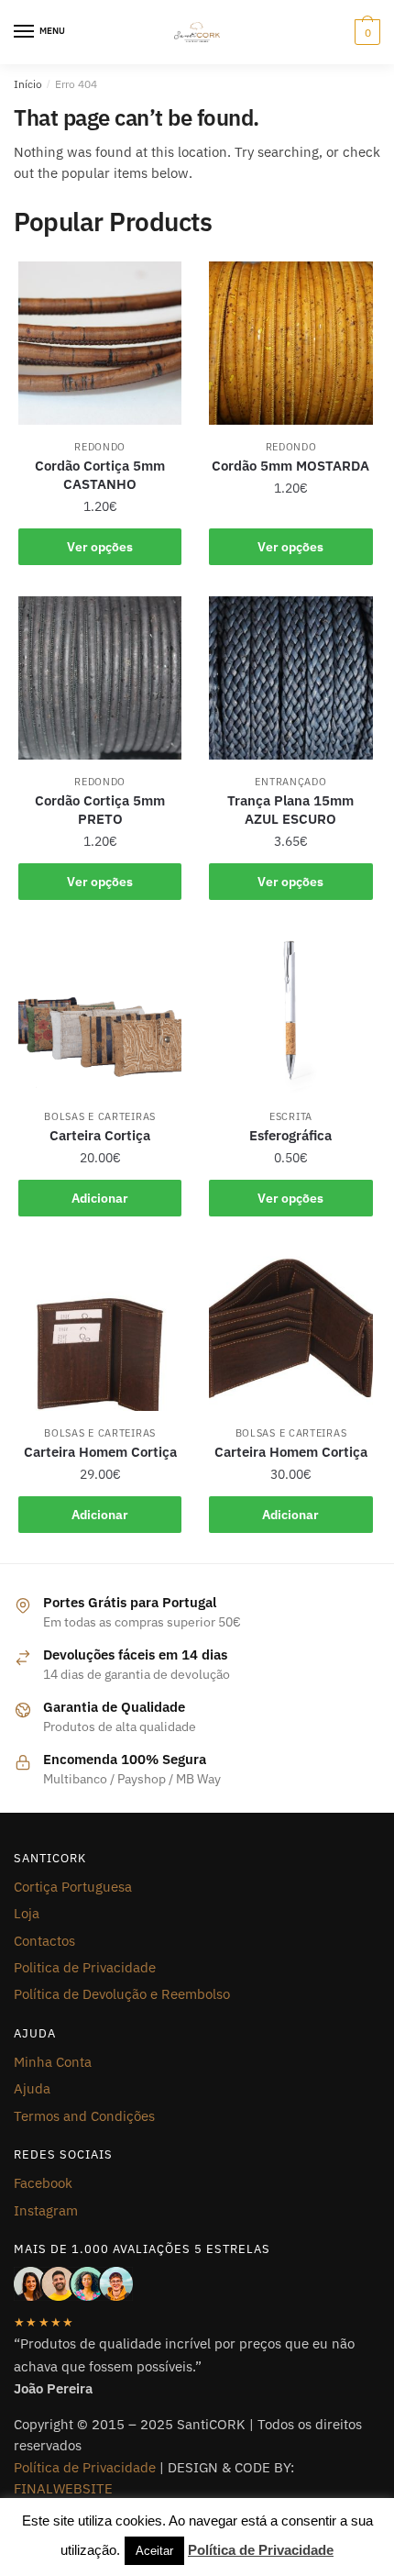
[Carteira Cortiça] (100, 1013)
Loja (27, 1913)
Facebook (43, 2183)
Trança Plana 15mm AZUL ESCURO (290, 810)
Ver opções (100, 547)
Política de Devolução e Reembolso (122, 1994)
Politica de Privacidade (85, 1967)
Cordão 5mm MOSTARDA (290, 466)
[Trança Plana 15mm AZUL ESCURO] (290, 678)
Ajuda (32, 2088)
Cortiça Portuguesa (73, 1887)
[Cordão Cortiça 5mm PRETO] (100, 678)
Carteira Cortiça (100, 1135)
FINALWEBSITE (63, 2488)
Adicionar (100, 1198)
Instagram (46, 2210)
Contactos (44, 1941)
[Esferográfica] (290, 1013)
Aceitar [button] (154, 2551)
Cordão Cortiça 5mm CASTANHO (100, 475)
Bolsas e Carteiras (100, 1116)
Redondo (100, 447)
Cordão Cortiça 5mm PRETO (100, 810)
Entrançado (290, 782)
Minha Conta (53, 2062)
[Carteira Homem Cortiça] (100, 1329)
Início (28, 84)
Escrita (291, 1116)
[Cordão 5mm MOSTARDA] (290, 343)
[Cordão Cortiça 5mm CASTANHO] (100, 343)
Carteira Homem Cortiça (100, 1452)
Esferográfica (290, 1135)
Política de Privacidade (85, 2467)
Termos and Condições (84, 2116)
